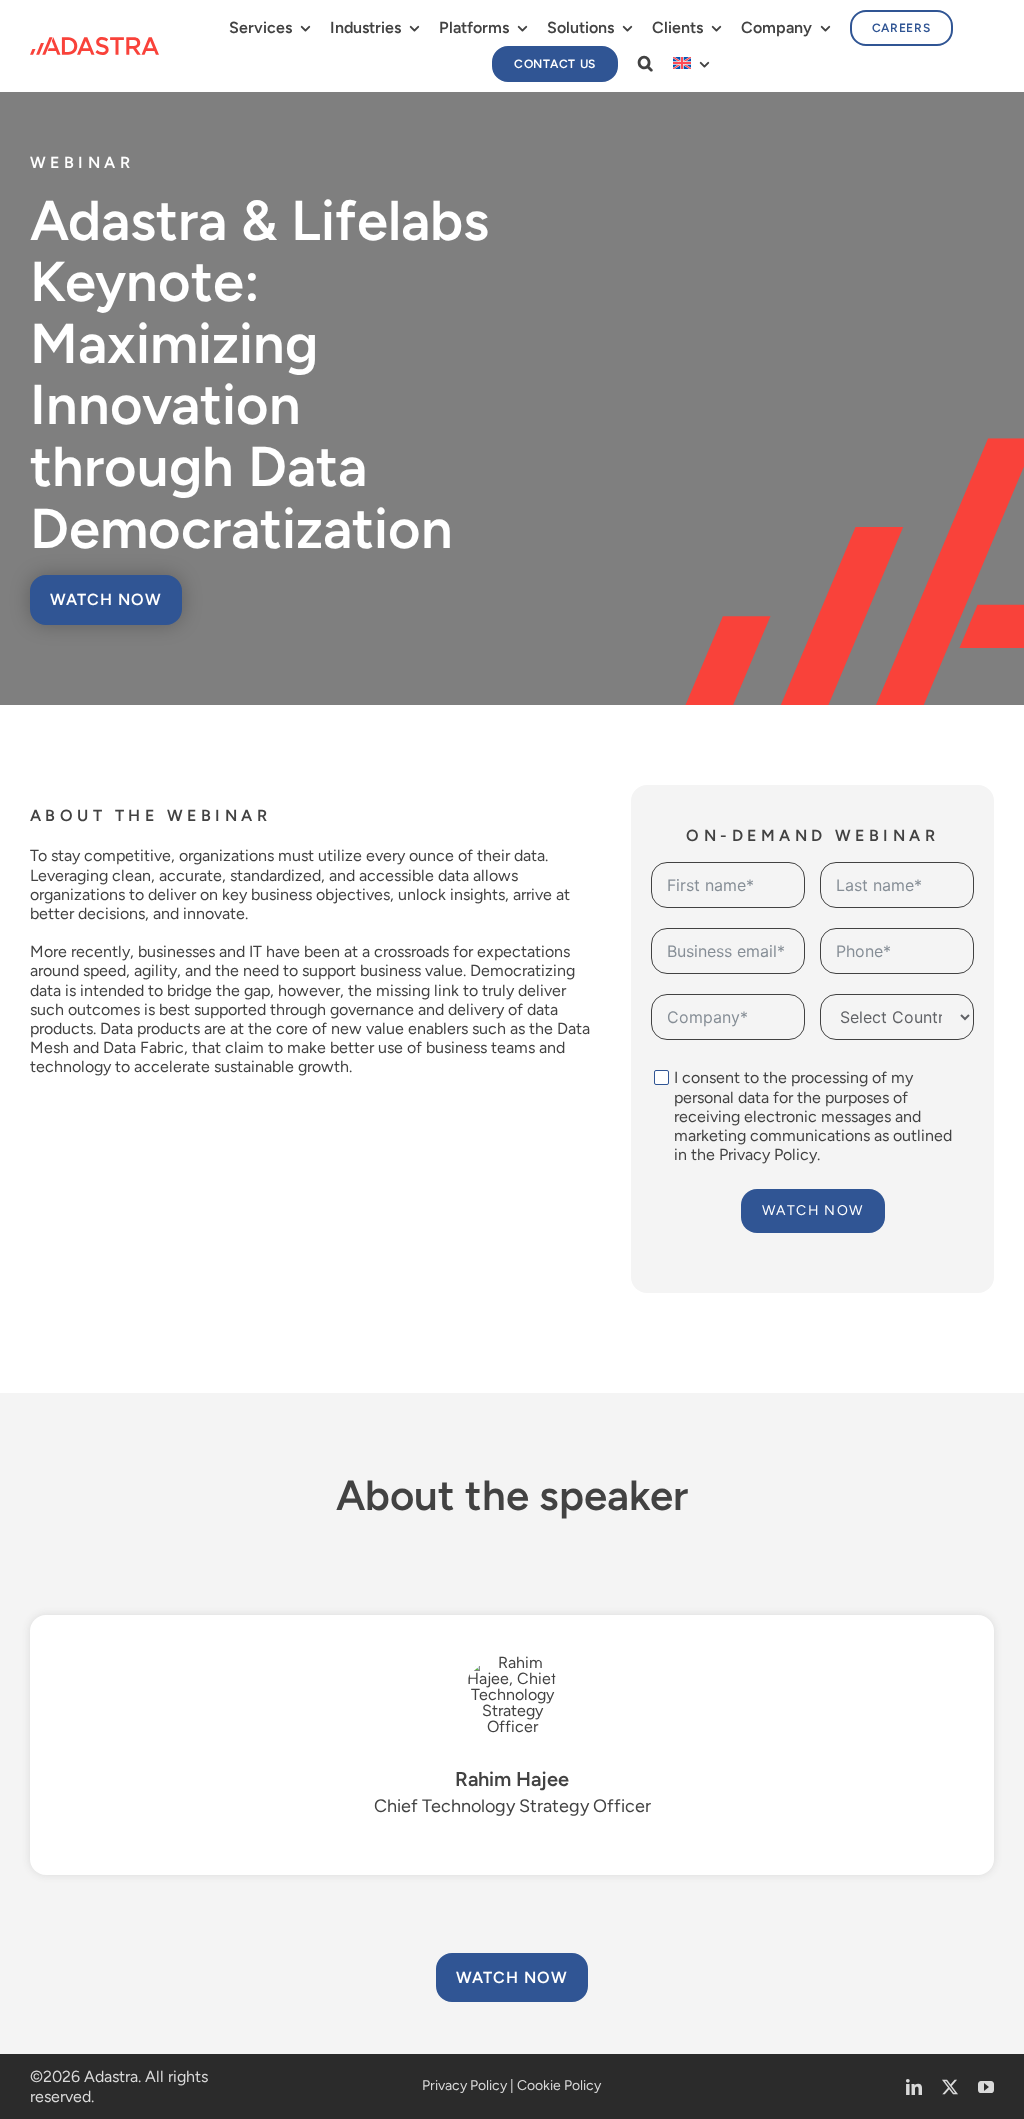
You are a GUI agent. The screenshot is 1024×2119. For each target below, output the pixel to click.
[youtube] (986, 2087)
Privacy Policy (768, 1154)
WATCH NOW (813, 1210)
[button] (645, 63)
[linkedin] (914, 2087)
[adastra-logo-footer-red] (94, 44)
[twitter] (950, 2087)
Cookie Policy (559, 2085)
